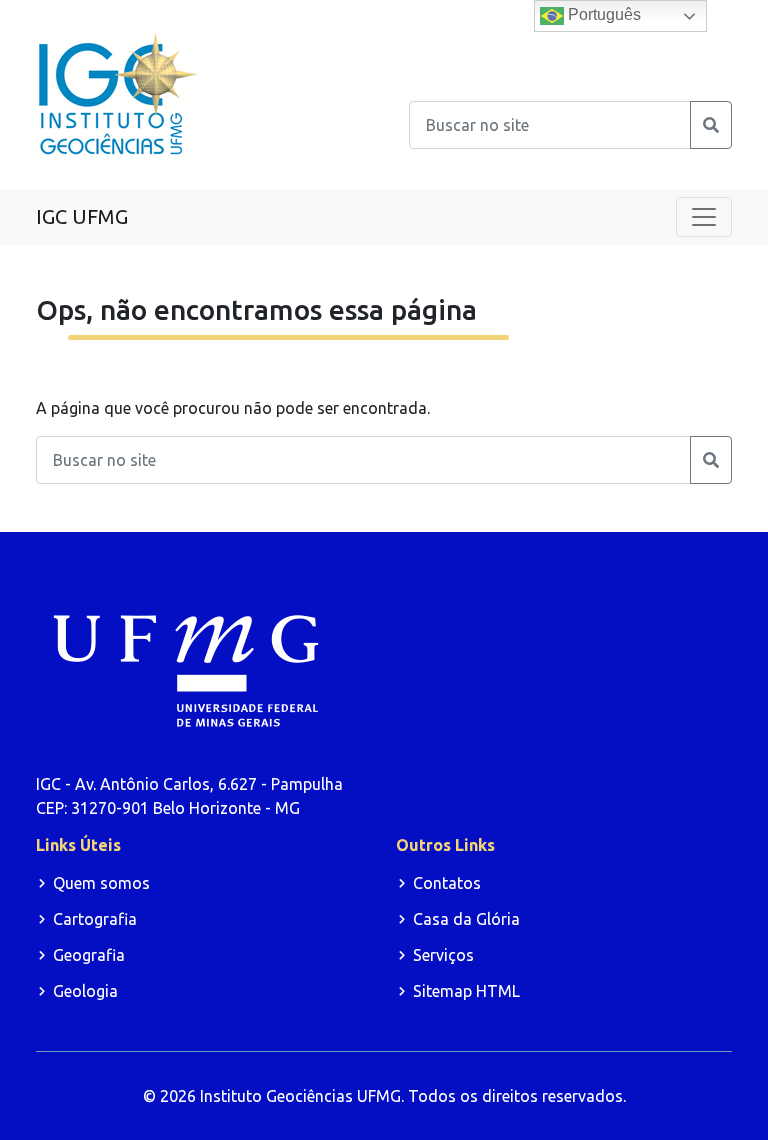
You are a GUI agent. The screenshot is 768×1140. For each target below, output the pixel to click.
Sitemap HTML (466, 991)
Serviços (443, 955)
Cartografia (95, 919)
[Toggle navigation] (704, 217)
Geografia (89, 955)
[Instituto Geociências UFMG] (118, 93)
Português (602, 14)
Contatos (447, 883)
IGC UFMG (82, 216)
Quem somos (101, 883)
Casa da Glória (466, 919)
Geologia (85, 991)
